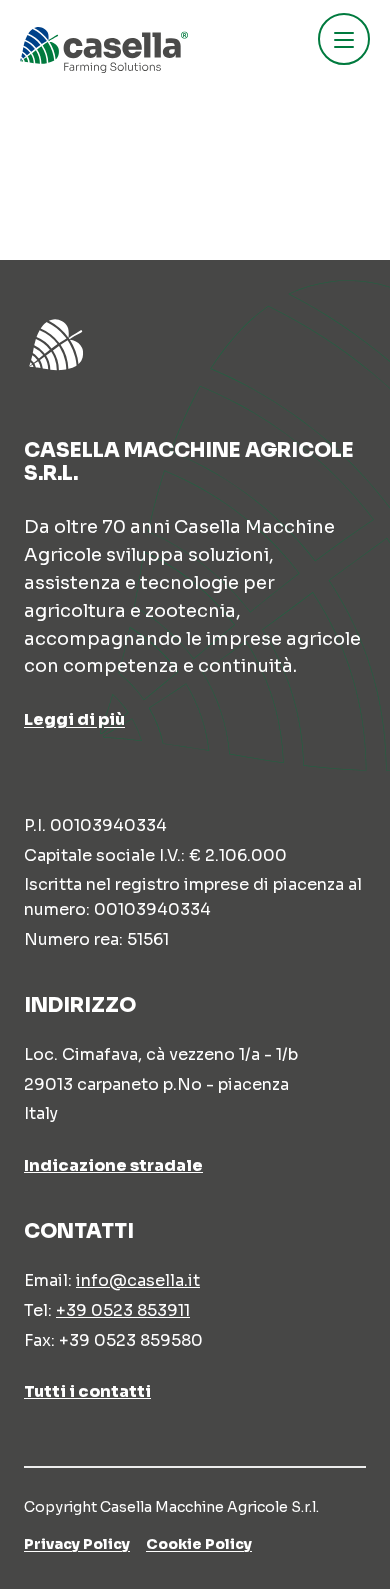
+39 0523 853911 (123, 1310)
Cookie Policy (199, 1544)
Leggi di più (74, 719)
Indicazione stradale (113, 1165)
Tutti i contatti (87, 1391)
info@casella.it (138, 1280)
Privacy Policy (77, 1544)
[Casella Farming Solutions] (104, 50)
